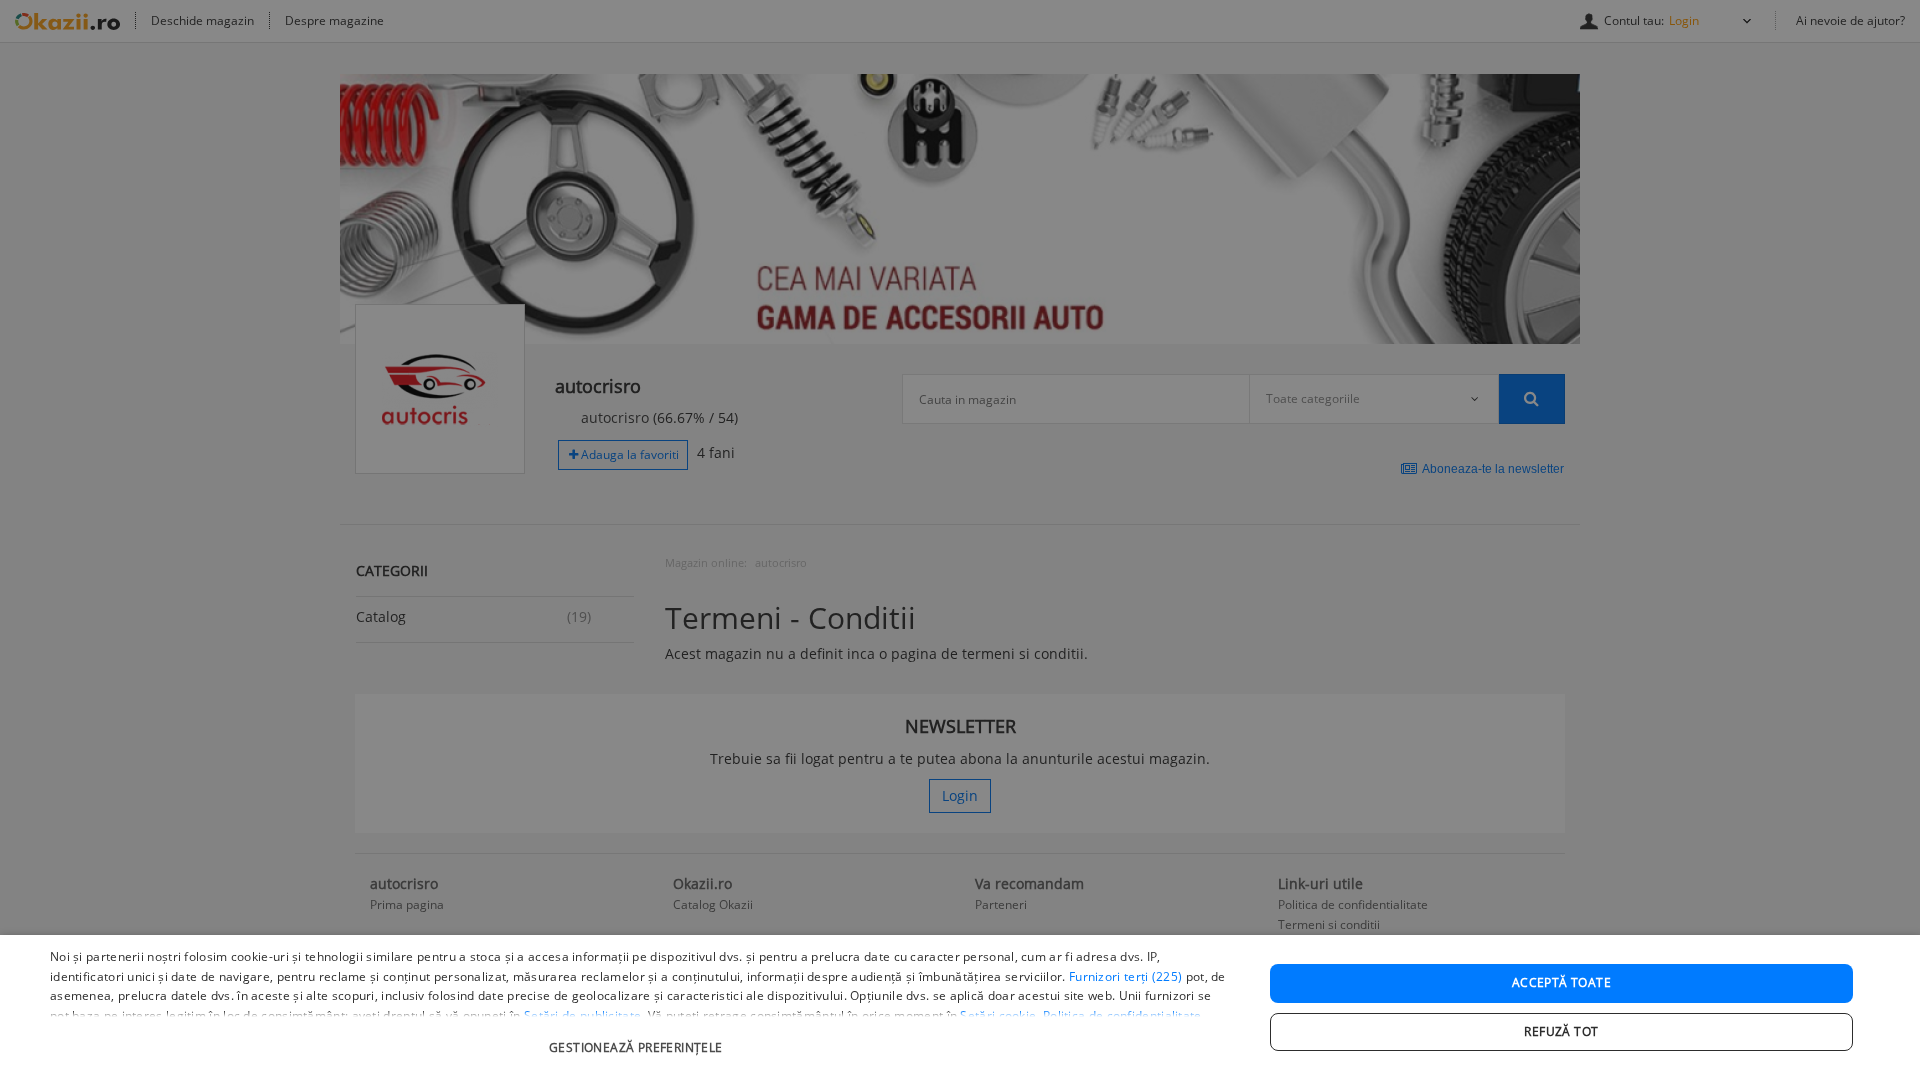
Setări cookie (998, 1015)
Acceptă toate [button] (1561, 982)
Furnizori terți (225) (1125, 976)
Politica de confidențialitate (1122, 1015)
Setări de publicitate (582, 1015)
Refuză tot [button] (1561, 1031)
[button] (638, 1037)
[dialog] (960, 1007)
